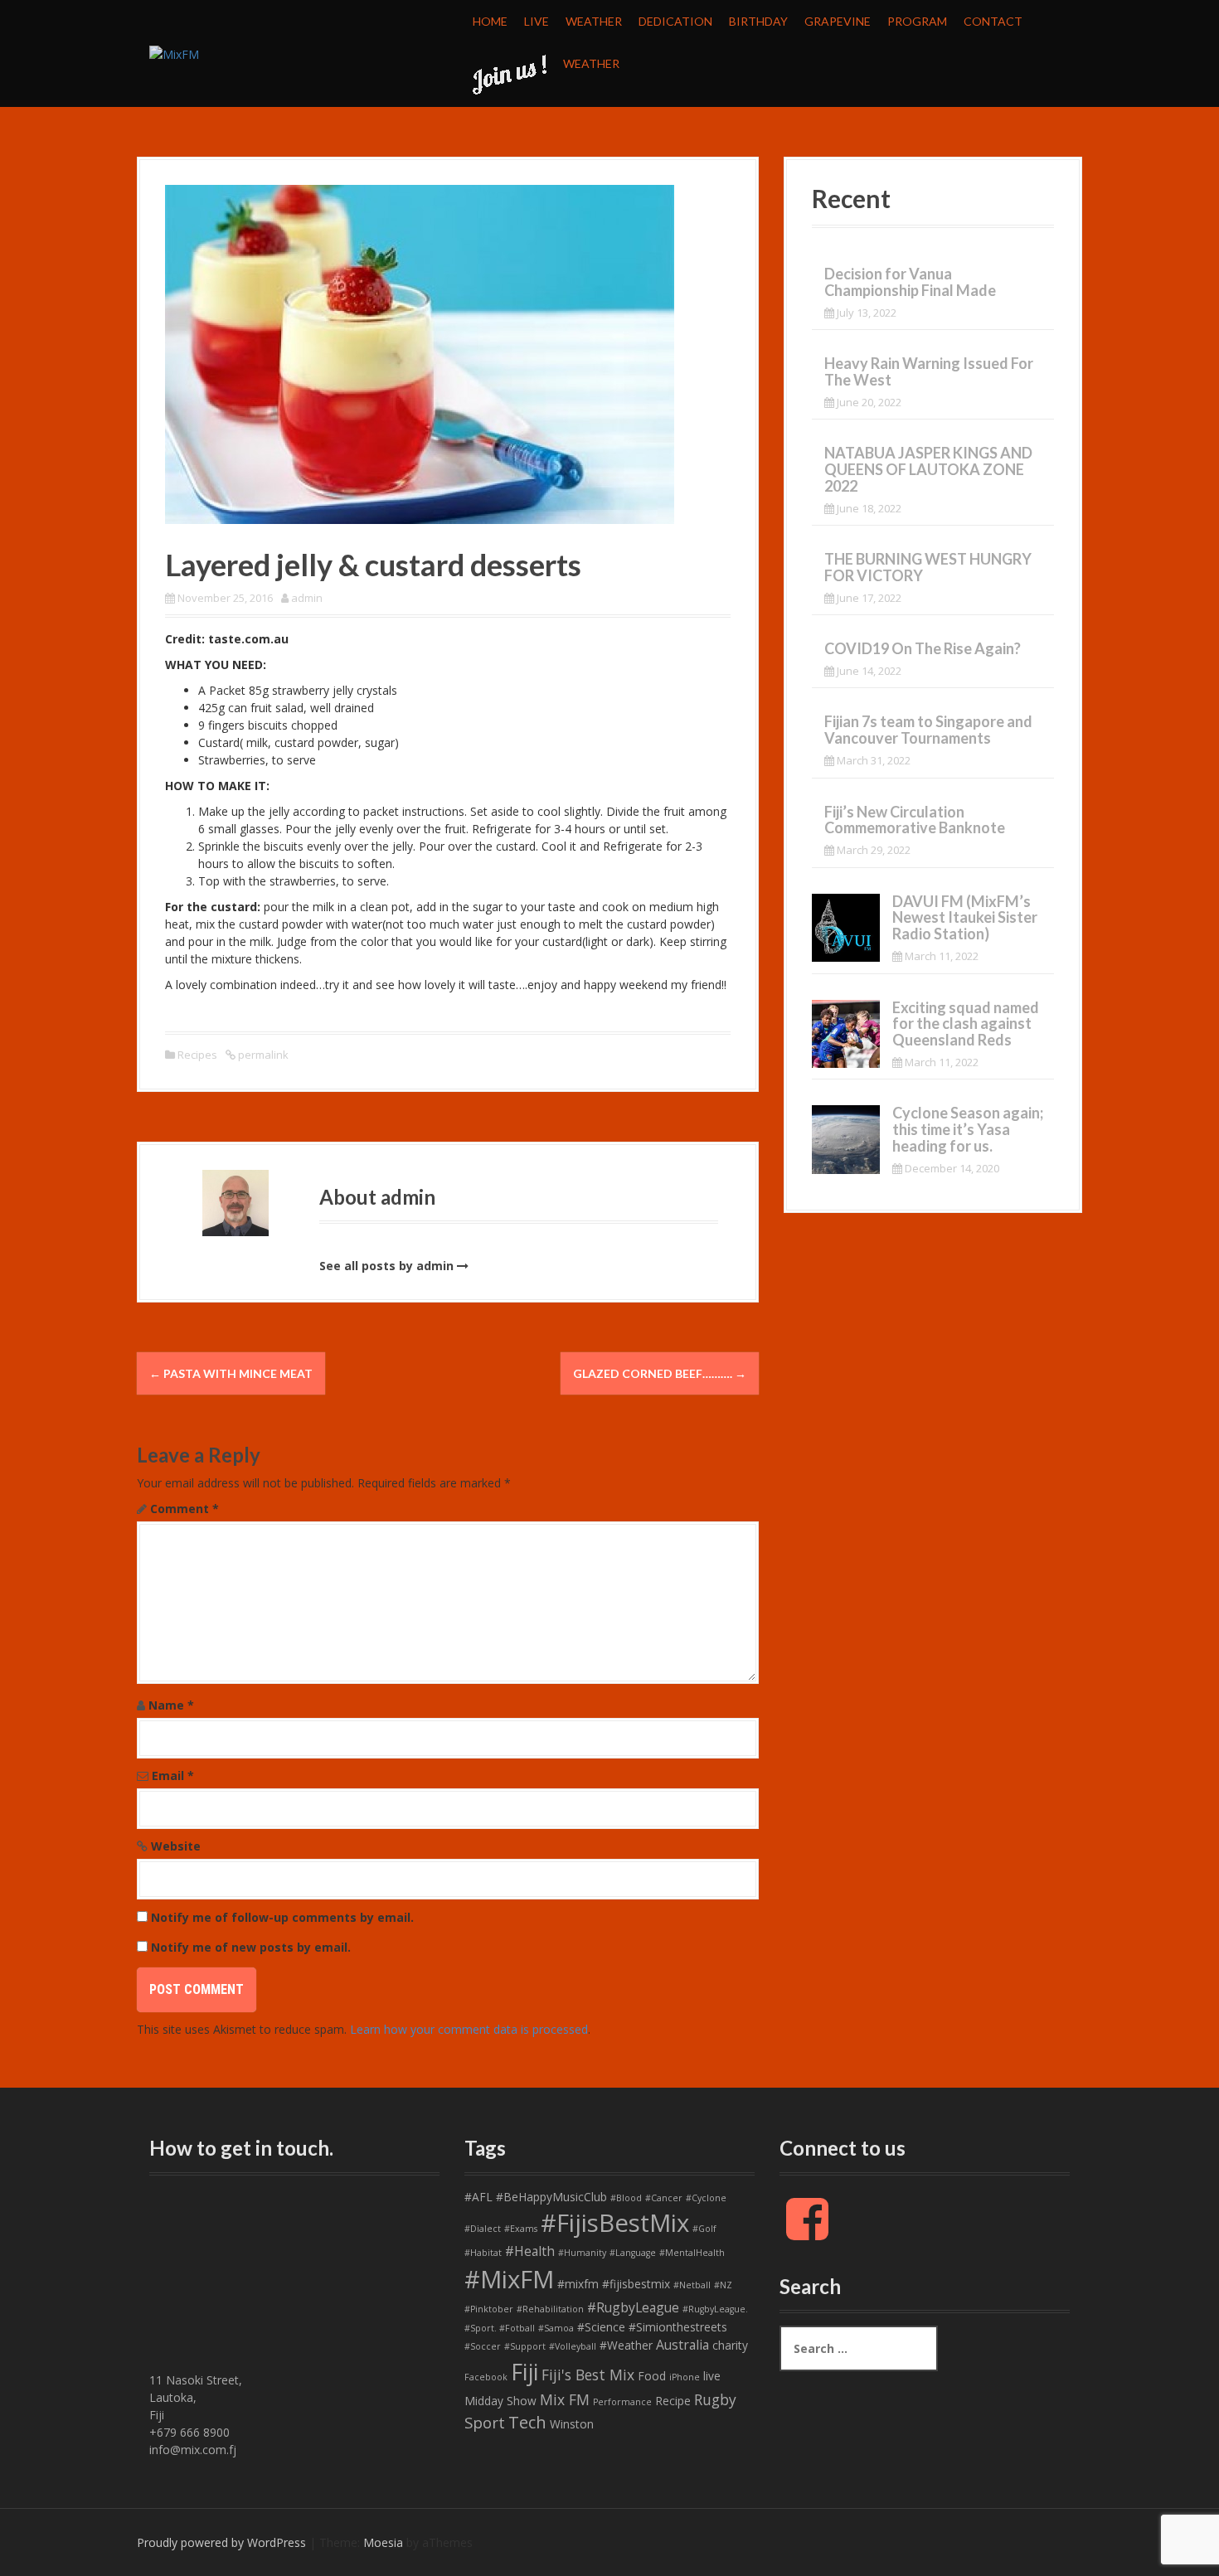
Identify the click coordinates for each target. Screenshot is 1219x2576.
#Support (525, 2346)
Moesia (383, 2542)
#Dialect (483, 2229)
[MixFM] (174, 53)
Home (490, 21)
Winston (572, 2424)
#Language (633, 2253)
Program (917, 21)
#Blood (626, 2198)
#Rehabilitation (550, 2309)
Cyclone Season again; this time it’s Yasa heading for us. (968, 1129)
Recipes (197, 1055)
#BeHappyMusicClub (551, 2197)
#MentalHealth (692, 2253)
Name (171, 1705)
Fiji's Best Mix (588, 2375)
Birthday (758, 21)
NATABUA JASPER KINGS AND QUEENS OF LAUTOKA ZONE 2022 (928, 469)
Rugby (715, 2399)
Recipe (673, 2401)
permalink (262, 1055)
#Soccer (483, 2346)
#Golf (704, 2229)
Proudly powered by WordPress (221, 2542)
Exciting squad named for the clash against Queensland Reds (966, 1024)
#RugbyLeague (633, 2307)
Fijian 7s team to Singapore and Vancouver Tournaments (928, 730)
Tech (527, 2422)
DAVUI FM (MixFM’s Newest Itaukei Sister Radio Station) (965, 918)
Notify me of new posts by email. (251, 1947)
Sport (485, 2423)
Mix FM (565, 2399)
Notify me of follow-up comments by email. (282, 1917)
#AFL (478, 2197)
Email (173, 1776)
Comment (185, 1509)
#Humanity (582, 2253)
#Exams (521, 2229)
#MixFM (509, 2279)
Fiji (525, 2372)
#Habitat (483, 2253)
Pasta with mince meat (231, 1373)
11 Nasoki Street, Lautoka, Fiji (196, 2397)
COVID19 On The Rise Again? (923, 648)
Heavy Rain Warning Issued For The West (929, 371)
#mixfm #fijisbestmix (614, 2284)
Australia (682, 2345)
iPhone (685, 2377)
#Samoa (556, 2328)
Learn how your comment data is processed (469, 2029)
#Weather (626, 2345)
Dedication (675, 21)
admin (307, 598)
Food (652, 2376)
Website (176, 1846)
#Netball (692, 2285)
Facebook (486, 2377)
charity (730, 2345)
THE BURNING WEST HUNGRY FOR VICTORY (928, 567)
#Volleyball (573, 2346)
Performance (622, 2402)
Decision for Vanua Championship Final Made (910, 282)
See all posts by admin (386, 1266)
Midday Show (500, 2401)
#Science (601, 2327)
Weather (594, 21)
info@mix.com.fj (193, 2450)
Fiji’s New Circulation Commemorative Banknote (915, 820)
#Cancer (664, 2198)
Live (537, 21)
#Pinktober (489, 2309)
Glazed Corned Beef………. (660, 1373)
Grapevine (838, 21)
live (712, 2376)
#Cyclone (706, 2198)
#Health (530, 2251)
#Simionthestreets (678, 2327)
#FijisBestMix (615, 2223)
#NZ (723, 2285)
